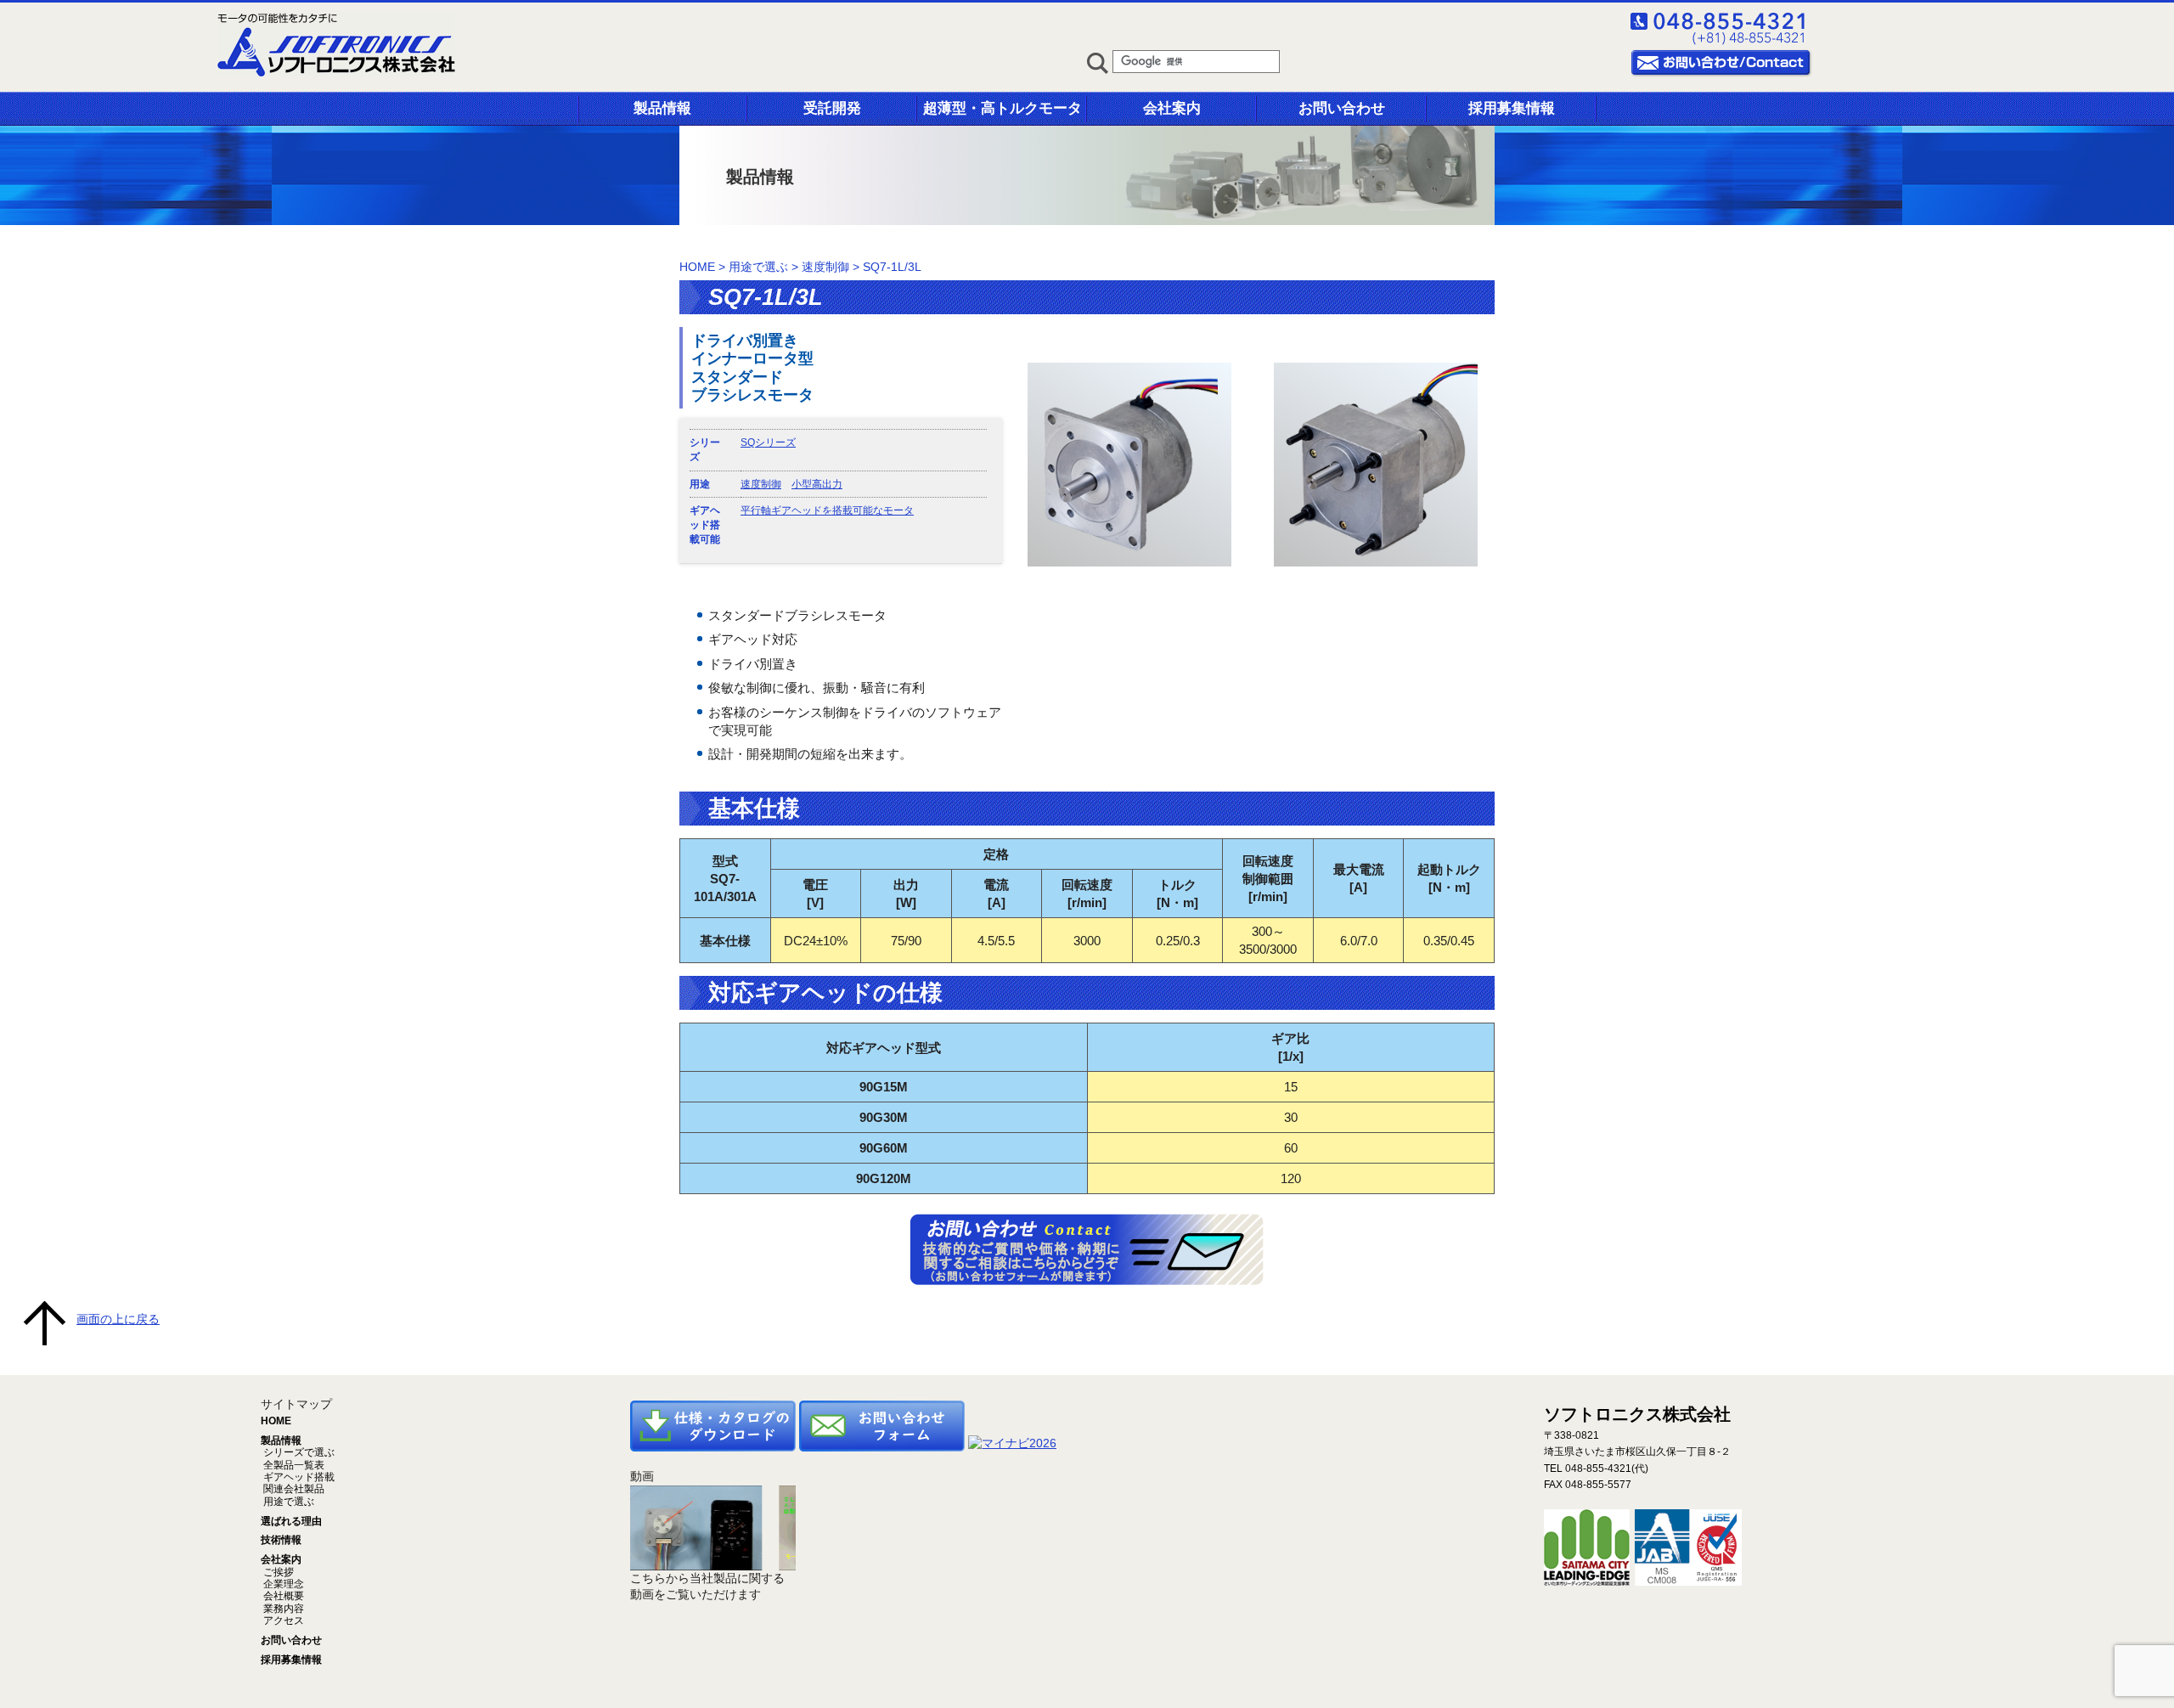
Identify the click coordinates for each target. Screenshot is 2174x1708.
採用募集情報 (1512, 108)
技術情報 (281, 1540)
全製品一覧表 (293, 1465)
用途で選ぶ (758, 267)
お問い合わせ (1342, 108)
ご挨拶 (277, 1572)
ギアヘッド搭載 (298, 1477)
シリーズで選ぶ (298, 1452)
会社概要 (282, 1596)
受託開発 (832, 108)
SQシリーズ (768, 443)
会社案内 (1172, 108)
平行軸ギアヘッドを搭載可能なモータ (827, 510)
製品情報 (662, 108)
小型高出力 (817, 484)
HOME (697, 267)
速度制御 (825, 267)
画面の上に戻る (118, 1319)
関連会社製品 (293, 1489)
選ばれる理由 (291, 1521)
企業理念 (282, 1584)
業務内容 (282, 1609)
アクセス (282, 1621)
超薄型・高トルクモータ (1003, 108)
